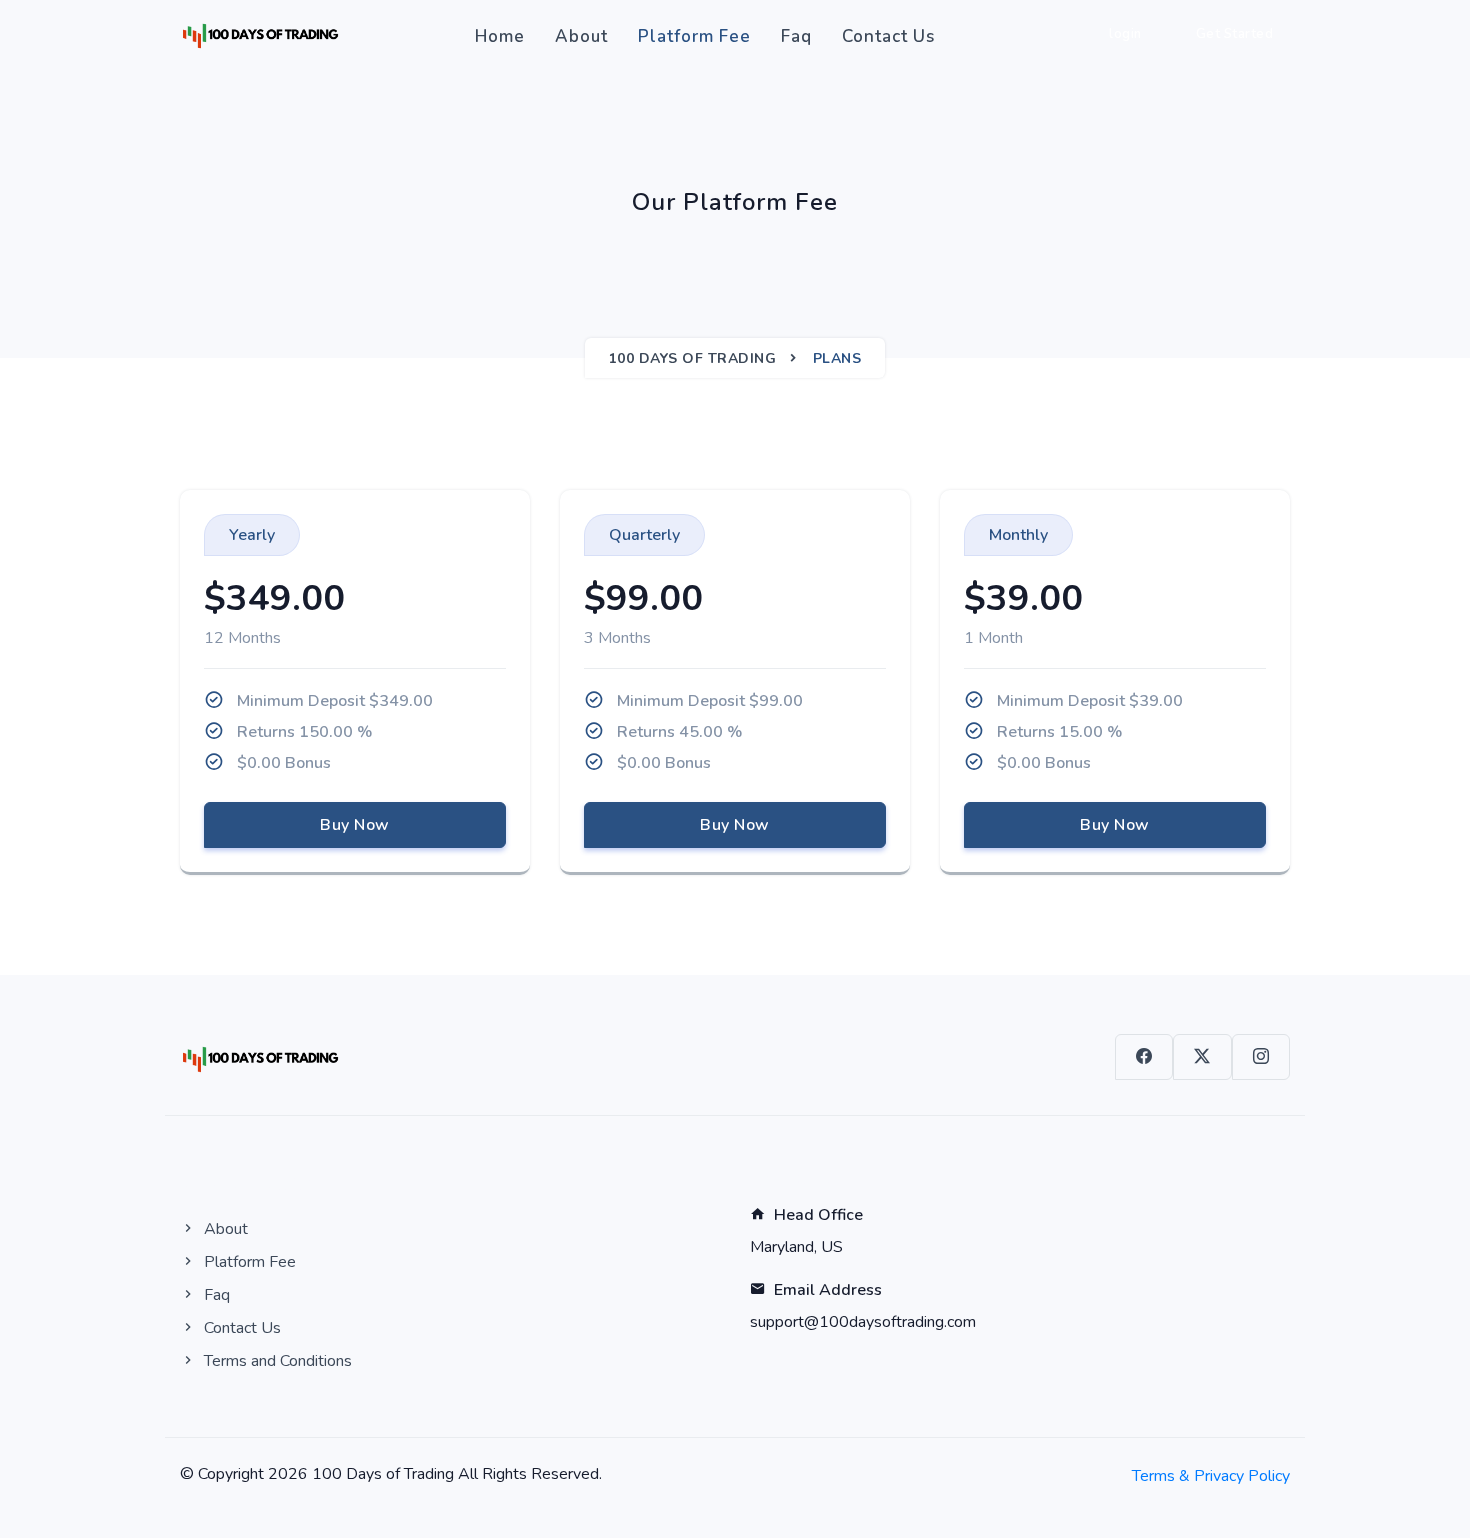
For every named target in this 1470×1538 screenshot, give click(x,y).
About (581, 36)
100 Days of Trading (693, 358)
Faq (796, 36)
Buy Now (355, 825)
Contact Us (888, 36)
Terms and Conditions (276, 1361)
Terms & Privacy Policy (1211, 1476)
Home (500, 36)
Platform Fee (694, 36)
